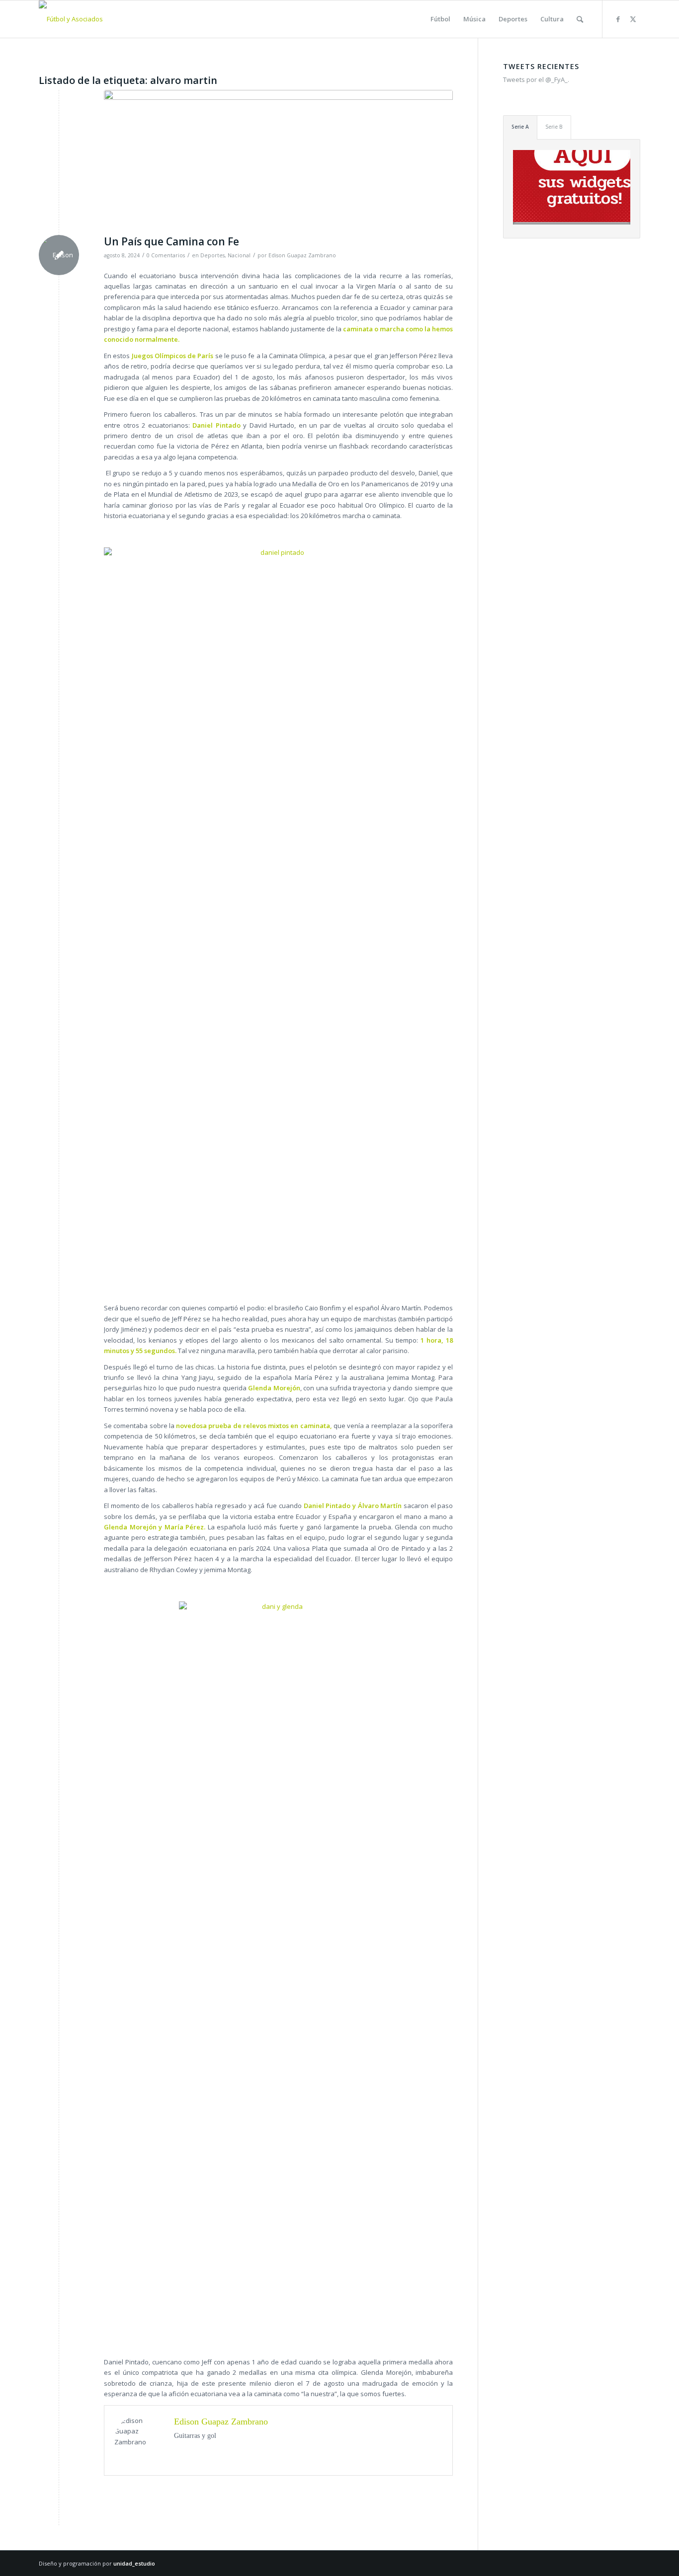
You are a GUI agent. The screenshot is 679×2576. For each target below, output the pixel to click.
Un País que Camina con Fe (171, 241)
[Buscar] (580, 19)
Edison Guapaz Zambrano (302, 255)
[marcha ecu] (278, 160)
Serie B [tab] (554, 127)
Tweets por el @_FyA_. (536, 79)
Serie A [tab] (520, 127)
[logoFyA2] (71, 19)
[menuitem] (440, 19)
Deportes (212, 255)
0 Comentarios (166, 255)
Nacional (239, 255)
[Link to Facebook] (618, 19)
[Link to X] (633, 19)
